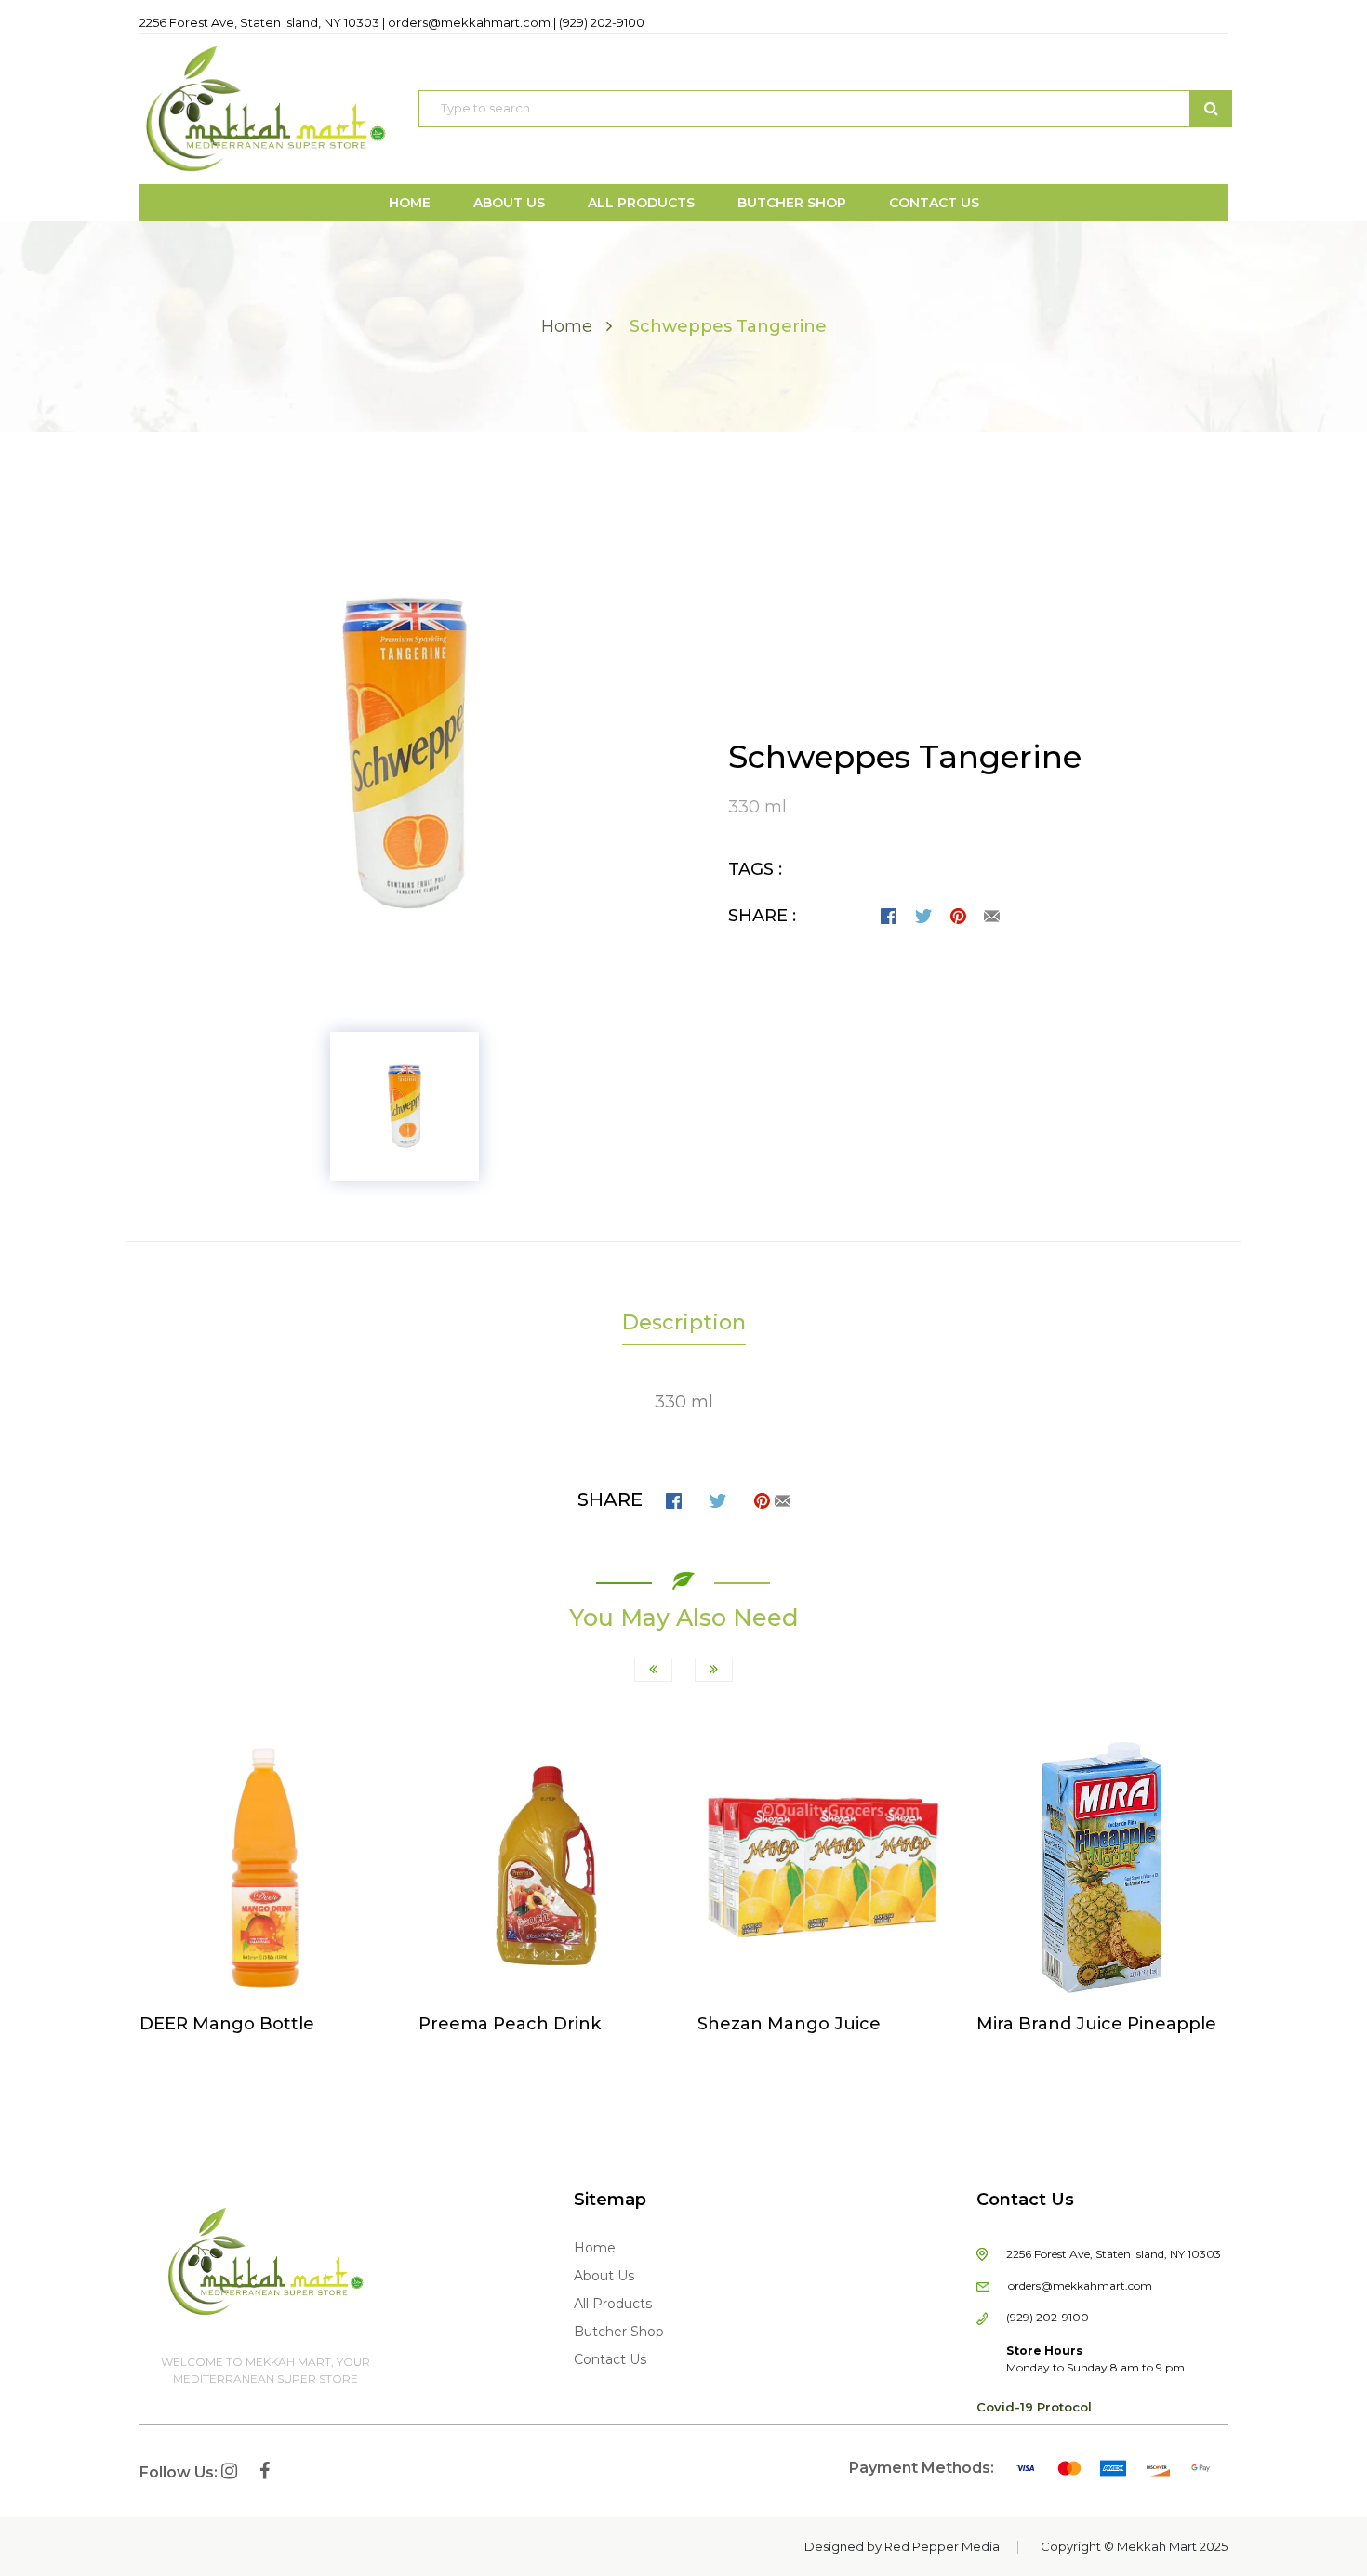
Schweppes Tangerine (905, 757)
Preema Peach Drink (510, 2024)
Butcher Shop (619, 2332)
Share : (762, 916)
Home (567, 326)
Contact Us (610, 2359)
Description (684, 1322)
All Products (613, 2304)
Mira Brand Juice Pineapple (1096, 2024)
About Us (604, 2276)
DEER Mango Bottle (227, 2024)
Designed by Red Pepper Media (902, 2546)
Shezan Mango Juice (789, 2024)
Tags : (755, 869)
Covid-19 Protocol (1034, 2407)
